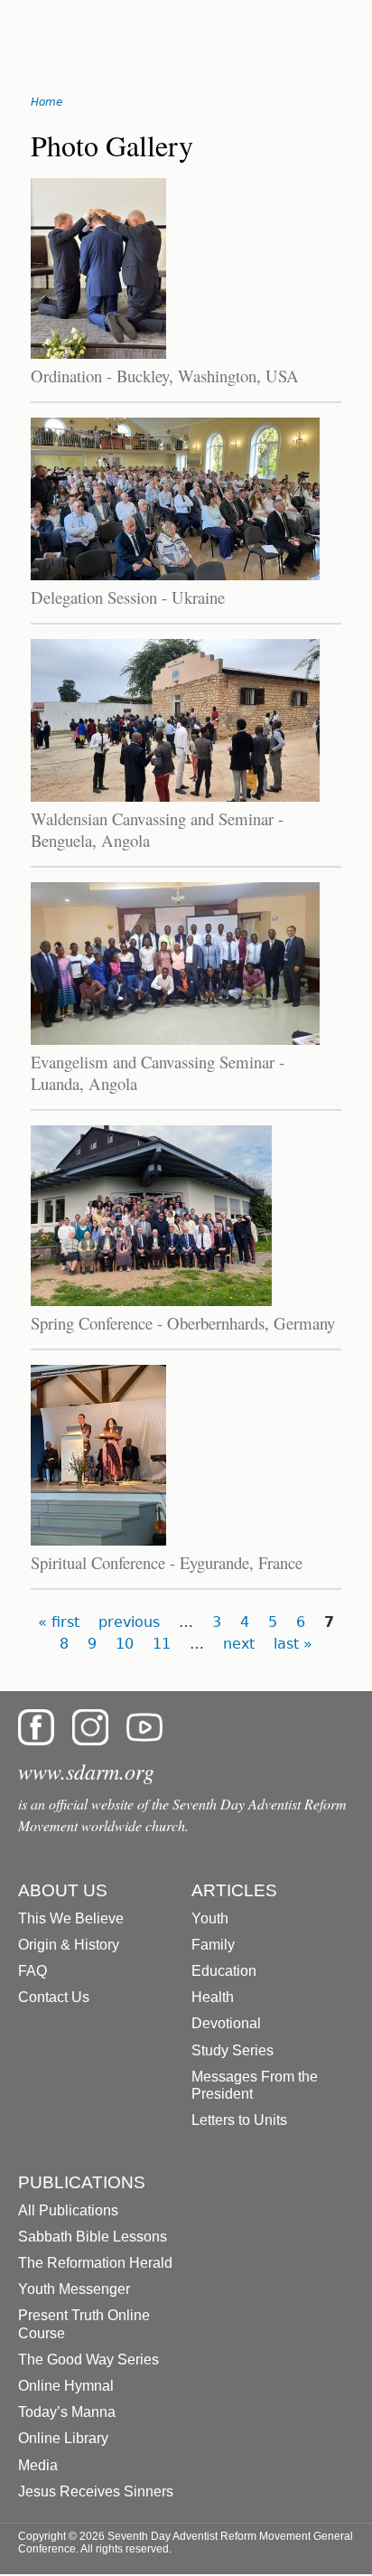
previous (129, 1622)
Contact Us (54, 1997)
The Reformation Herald (95, 2263)
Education (224, 1971)
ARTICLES (234, 1890)
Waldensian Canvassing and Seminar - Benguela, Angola (157, 829)
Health (213, 1997)
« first (59, 1622)
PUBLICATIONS (82, 2182)
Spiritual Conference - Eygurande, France (167, 1562)
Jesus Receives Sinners (96, 2491)
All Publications (68, 2210)
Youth (210, 1918)
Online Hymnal (66, 2386)
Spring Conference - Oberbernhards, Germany (183, 1323)
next (239, 1644)
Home (46, 102)
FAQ (33, 1971)
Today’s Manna (67, 2412)
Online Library (63, 2438)
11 (162, 1644)
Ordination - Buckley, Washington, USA (165, 376)
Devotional (226, 2023)
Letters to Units (239, 2120)
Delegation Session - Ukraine (128, 597)
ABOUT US (63, 1890)
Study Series (232, 2050)
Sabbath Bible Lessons (93, 2237)
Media (38, 2465)
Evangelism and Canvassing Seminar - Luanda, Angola (158, 1072)
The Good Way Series (88, 2360)
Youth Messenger (74, 2289)
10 (125, 1644)
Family (213, 1945)
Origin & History (69, 1945)
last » (293, 1644)
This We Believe (71, 1918)
